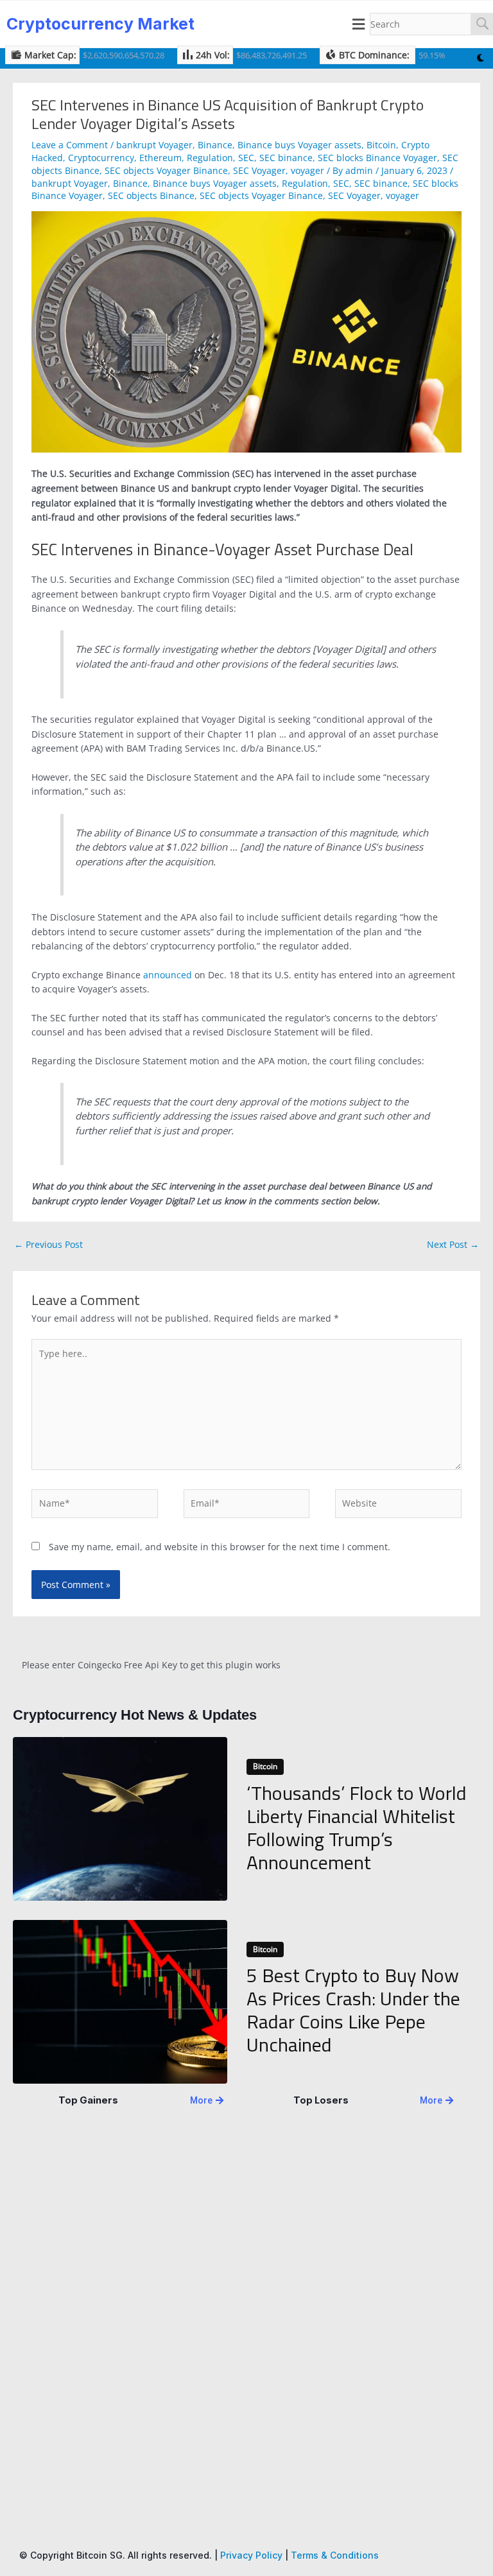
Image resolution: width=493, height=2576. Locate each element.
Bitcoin (381, 145)
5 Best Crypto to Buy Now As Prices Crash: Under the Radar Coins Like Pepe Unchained (353, 2010)
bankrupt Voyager (154, 145)
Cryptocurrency (101, 158)
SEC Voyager (259, 170)
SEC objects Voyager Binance (166, 170)
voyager (307, 170)
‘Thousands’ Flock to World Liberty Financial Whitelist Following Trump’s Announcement (357, 1828)
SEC (246, 158)
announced (168, 975)
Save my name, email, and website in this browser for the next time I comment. (220, 1547)
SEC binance (286, 158)
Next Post (453, 1244)
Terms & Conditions (335, 2555)
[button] (359, 24)
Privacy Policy (251, 2555)
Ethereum (160, 158)
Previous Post (48, 1244)
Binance (215, 145)
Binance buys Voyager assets (299, 145)
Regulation (210, 158)
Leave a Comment (70, 145)
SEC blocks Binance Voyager (377, 158)
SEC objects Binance (151, 195)
